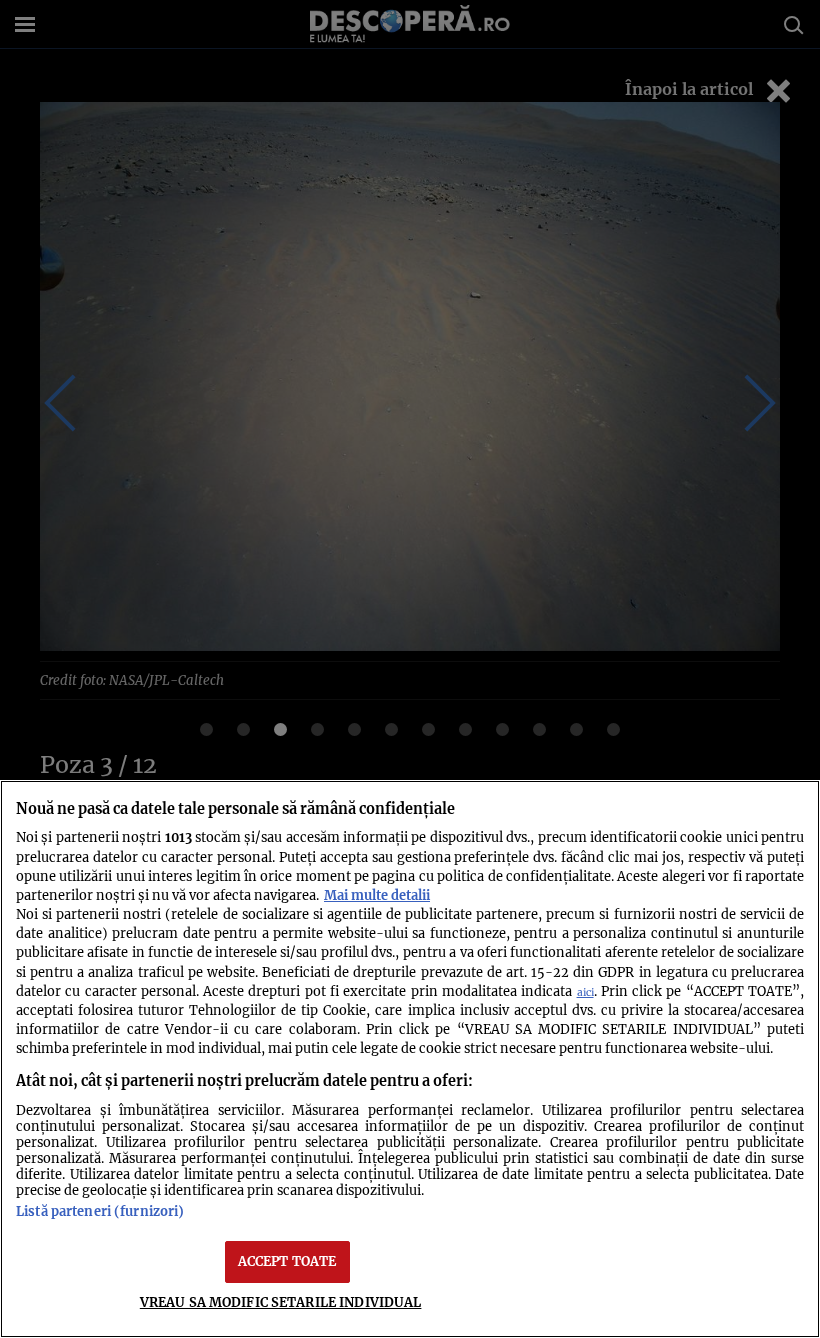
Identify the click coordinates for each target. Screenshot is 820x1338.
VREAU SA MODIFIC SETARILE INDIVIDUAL (281, 1302)
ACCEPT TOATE (287, 1261)
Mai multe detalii (377, 895)
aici (585, 992)
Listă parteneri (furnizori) (100, 1211)
